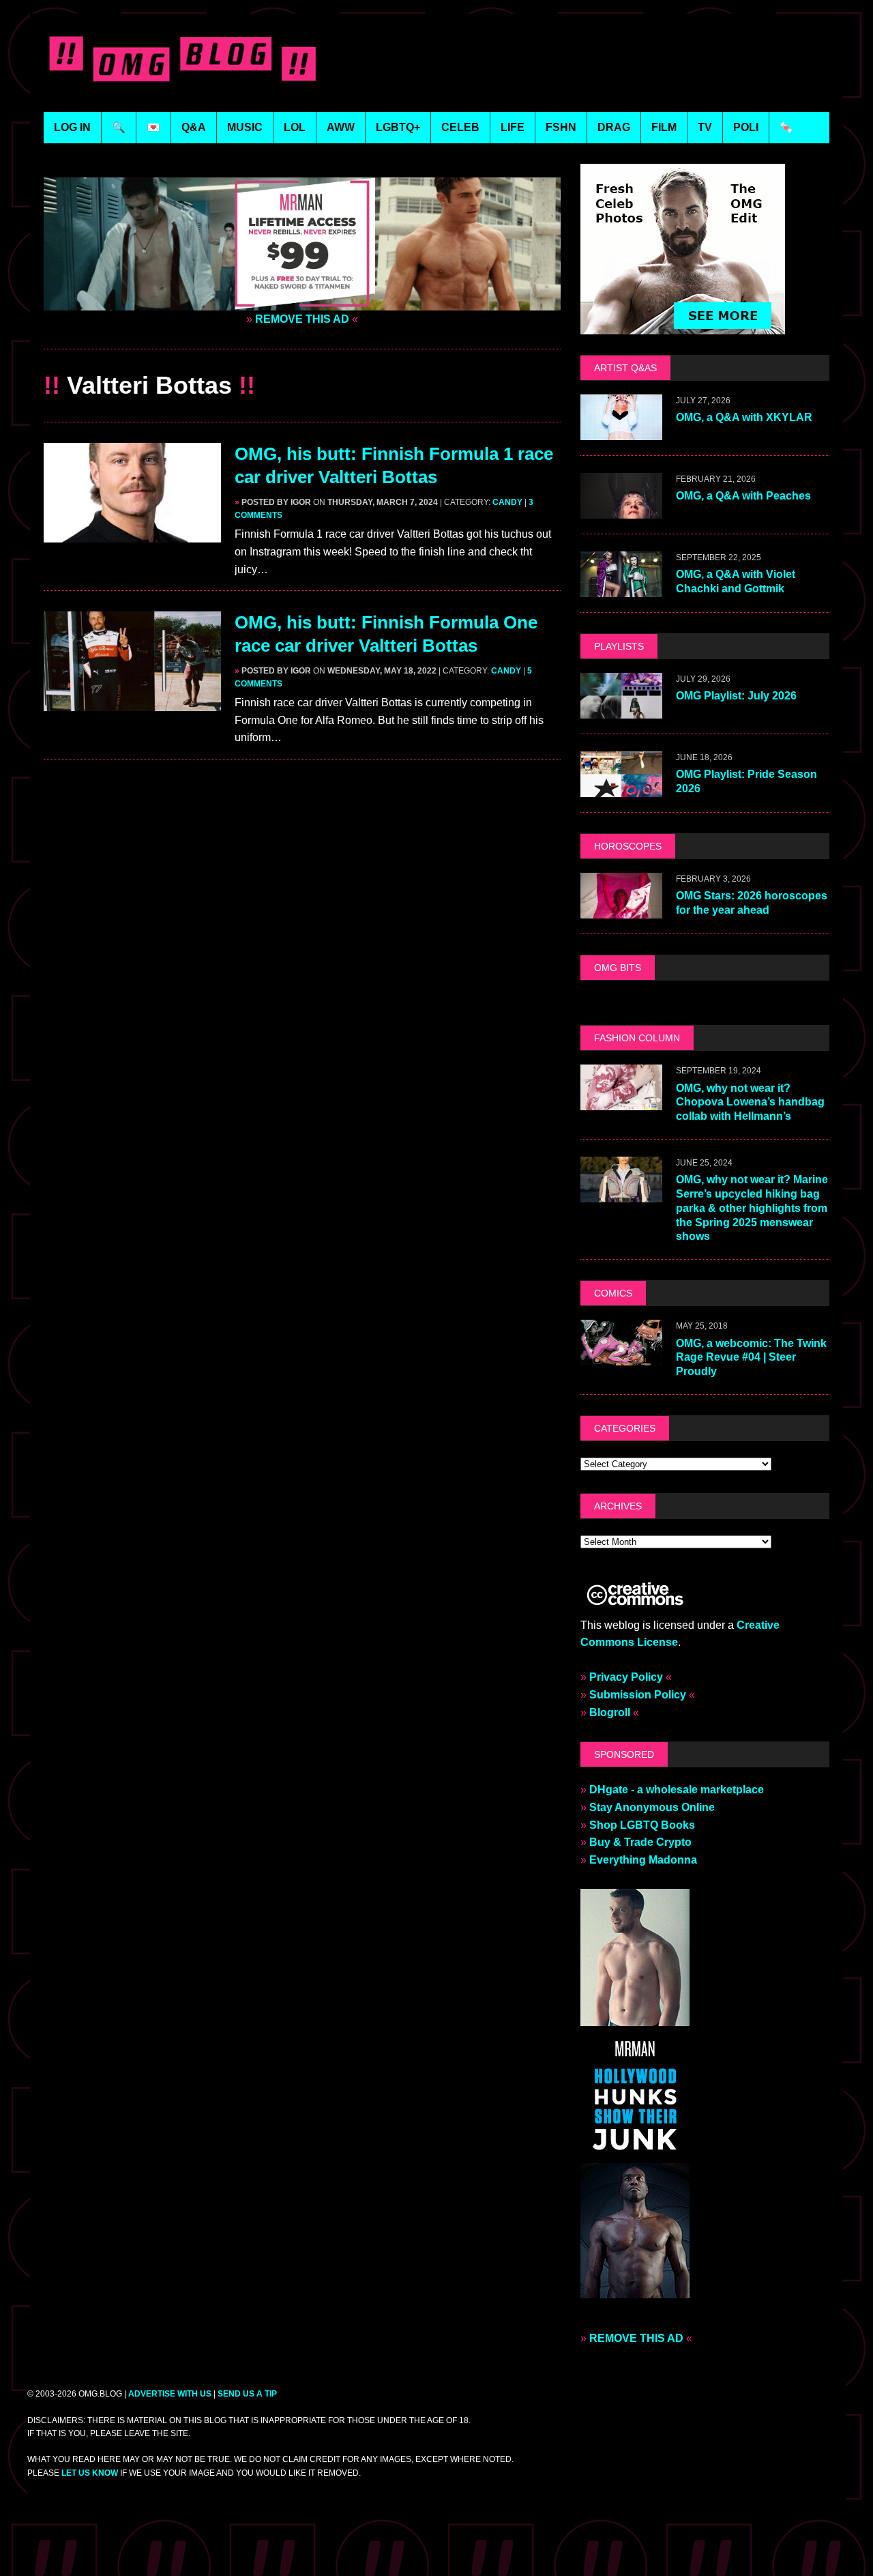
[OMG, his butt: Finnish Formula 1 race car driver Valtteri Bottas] (132, 534)
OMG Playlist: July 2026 (736, 696)
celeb (460, 127)
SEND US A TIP (247, 2394)
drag (614, 127)
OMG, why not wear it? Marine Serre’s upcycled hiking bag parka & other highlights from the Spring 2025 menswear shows (752, 1208)
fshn (561, 127)
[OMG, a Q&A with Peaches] (621, 509)
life (513, 127)
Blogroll (610, 1712)
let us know (90, 2473)
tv (705, 127)
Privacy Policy (626, 1677)
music (245, 127)
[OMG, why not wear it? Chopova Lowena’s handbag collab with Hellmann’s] (621, 1102)
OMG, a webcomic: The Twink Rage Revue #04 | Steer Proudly (751, 1358)
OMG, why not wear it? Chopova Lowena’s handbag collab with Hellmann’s (750, 1102)
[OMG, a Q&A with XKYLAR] (621, 431)
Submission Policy (638, 1695)
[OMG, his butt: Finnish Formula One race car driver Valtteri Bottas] (132, 703)
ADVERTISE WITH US (170, 2394)
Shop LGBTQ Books (642, 1825)
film (664, 127)
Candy (507, 502)
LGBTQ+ (398, 127)
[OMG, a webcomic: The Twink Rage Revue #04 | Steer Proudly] (621, 1357)
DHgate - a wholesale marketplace (677, 1790)
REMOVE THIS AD (302, 319)
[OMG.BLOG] (183, 56)
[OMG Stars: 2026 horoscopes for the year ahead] (621, 909)
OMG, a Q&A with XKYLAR (744, 417)
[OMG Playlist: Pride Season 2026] (621, 788)
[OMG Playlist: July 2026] (621, 709)
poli (746, 127)
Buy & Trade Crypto (640, 1842)
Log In (72, 127)
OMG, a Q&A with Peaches (743, 496)
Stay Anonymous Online (652, 1807)
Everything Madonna (643, 1860)
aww (341, 127)
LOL (295, 127)
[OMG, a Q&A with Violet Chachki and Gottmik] (621, 588)
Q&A (194, 127)
